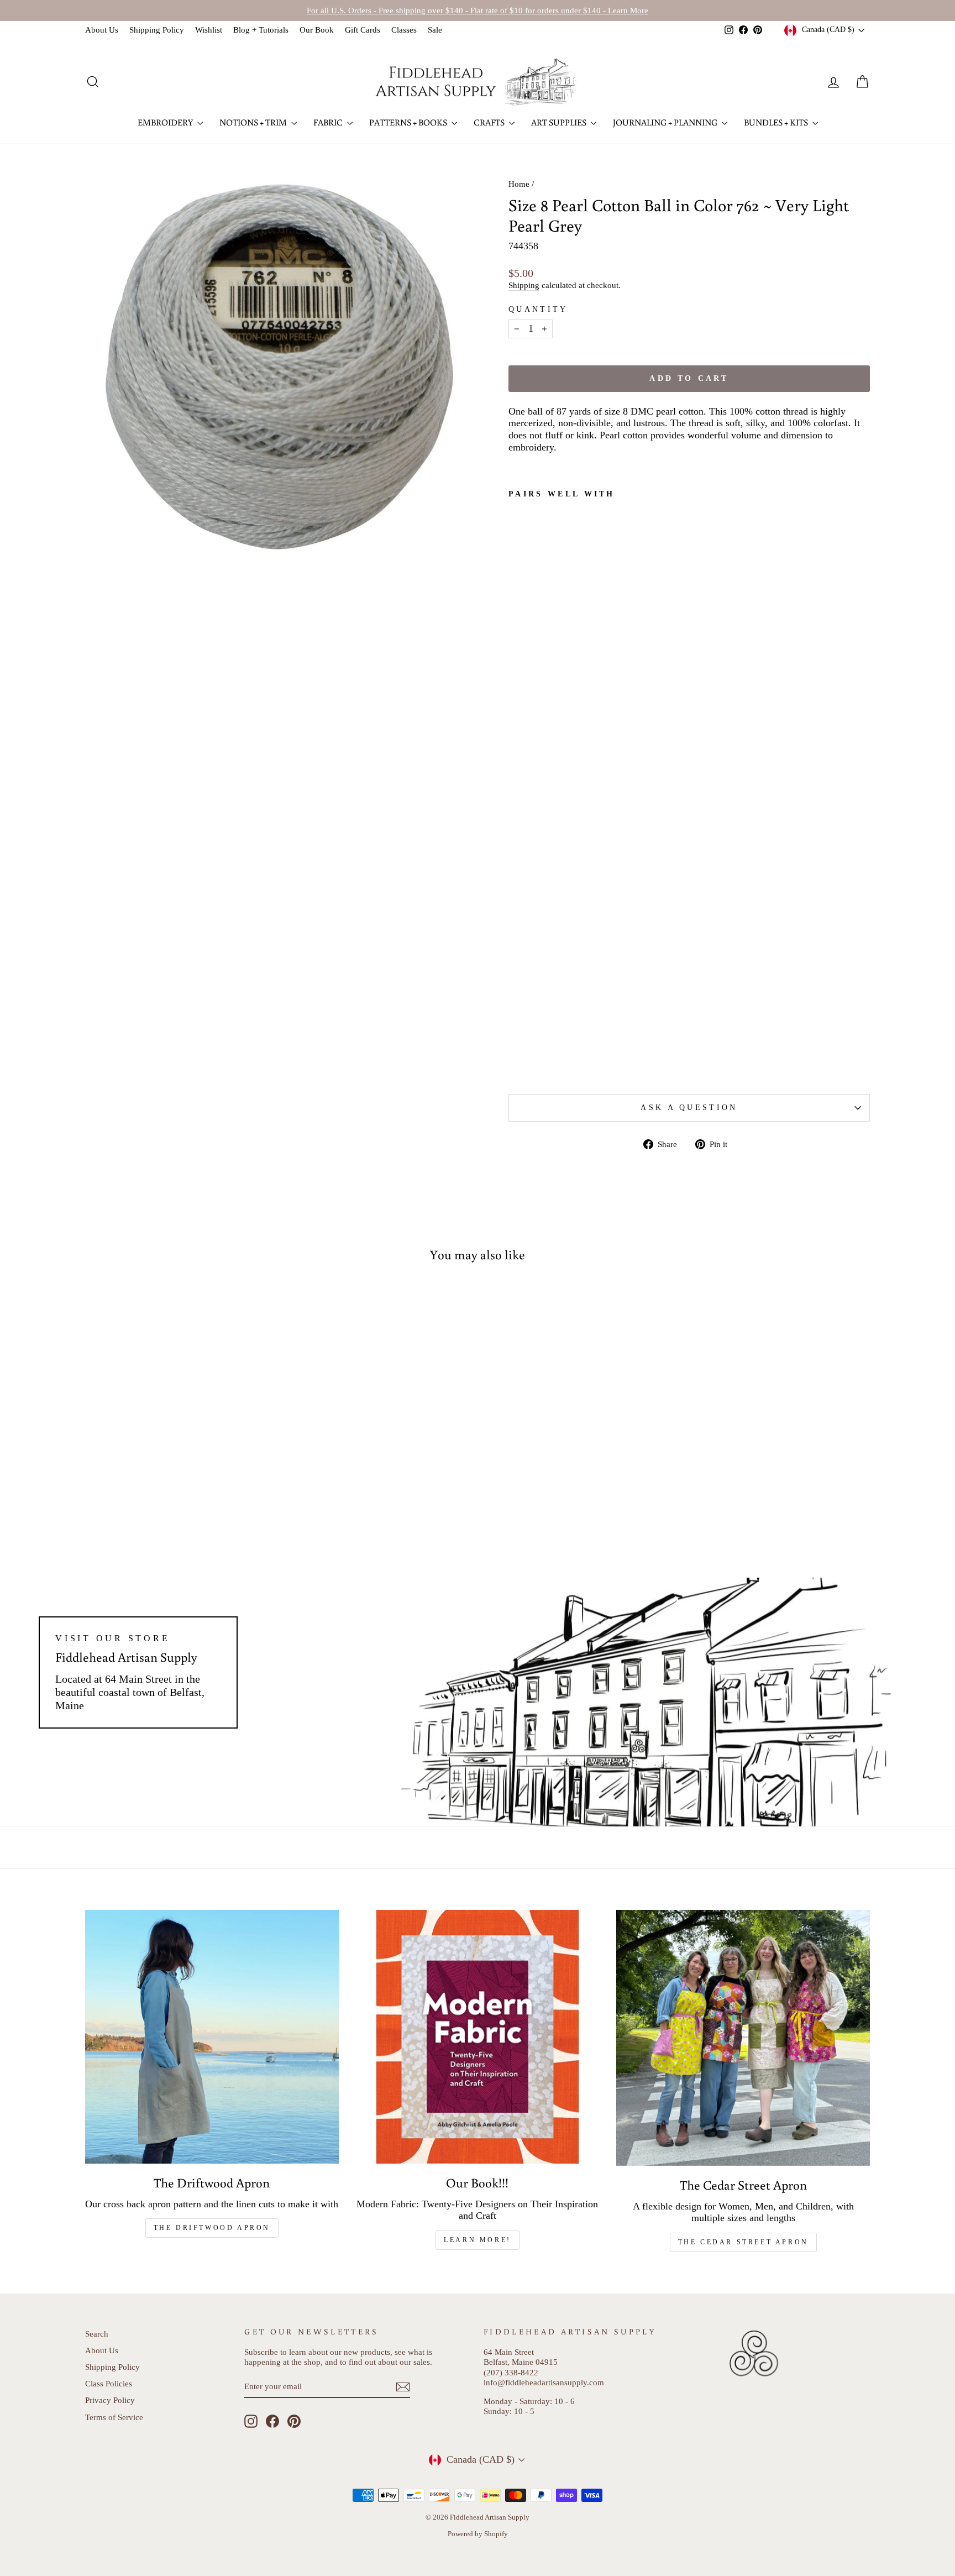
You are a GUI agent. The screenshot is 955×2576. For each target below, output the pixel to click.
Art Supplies (560, 122)
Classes (404, 30)
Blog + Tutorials (261, 30)
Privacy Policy (110, 2400)
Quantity (538, 309)
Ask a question (689, 1107)
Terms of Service (114, 2417)
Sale (435, 30)
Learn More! (478, 2240)
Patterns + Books (409, 122)
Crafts (490, 122)
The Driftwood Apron (212, 2228)
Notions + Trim (254, 122)
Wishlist (209, 30)
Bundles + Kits (777, 122)
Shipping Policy (157, 30)
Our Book (317, 30)
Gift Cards (363, 30)
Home (519, 184)
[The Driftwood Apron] (212, 2037)
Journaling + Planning (666, 122)
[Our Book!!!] (478, 2037)
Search (97, 2334)
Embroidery (166, 122)
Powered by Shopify (478, 2534)
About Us (102, 30)
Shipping (524, 285)
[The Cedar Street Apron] (743, 2038)
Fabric (329, 122)
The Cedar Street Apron (743, 2242)
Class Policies (109, 2383)
